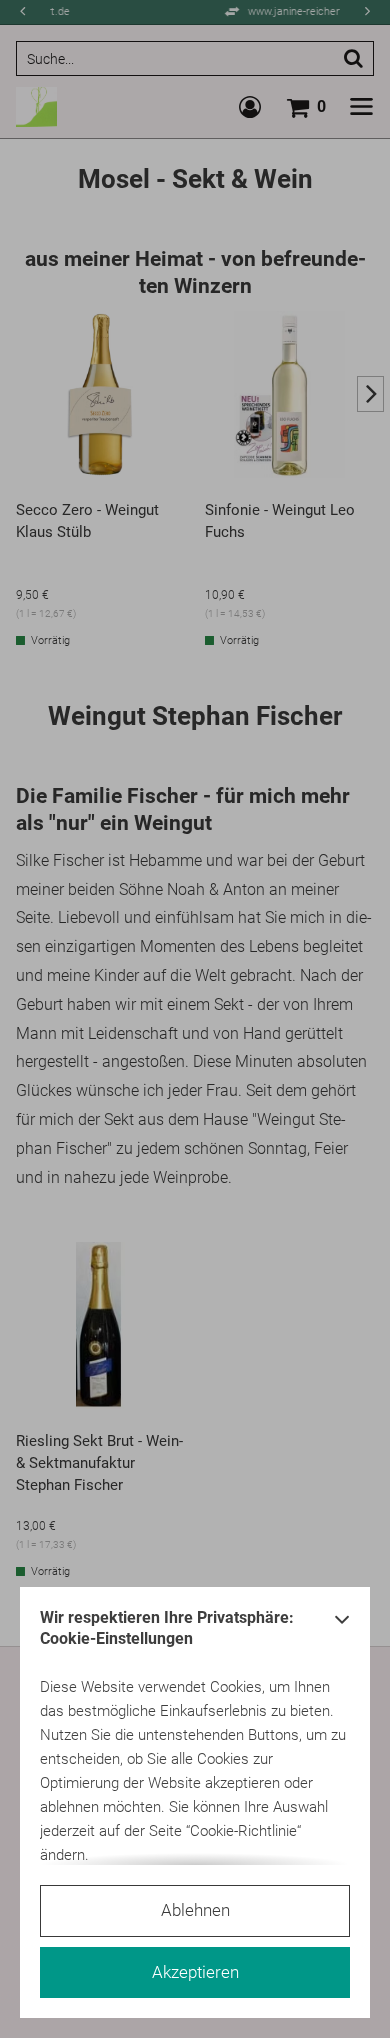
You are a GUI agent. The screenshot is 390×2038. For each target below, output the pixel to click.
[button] (342, 1633)
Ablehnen (195, 1910)
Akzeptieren (195, 1972)
